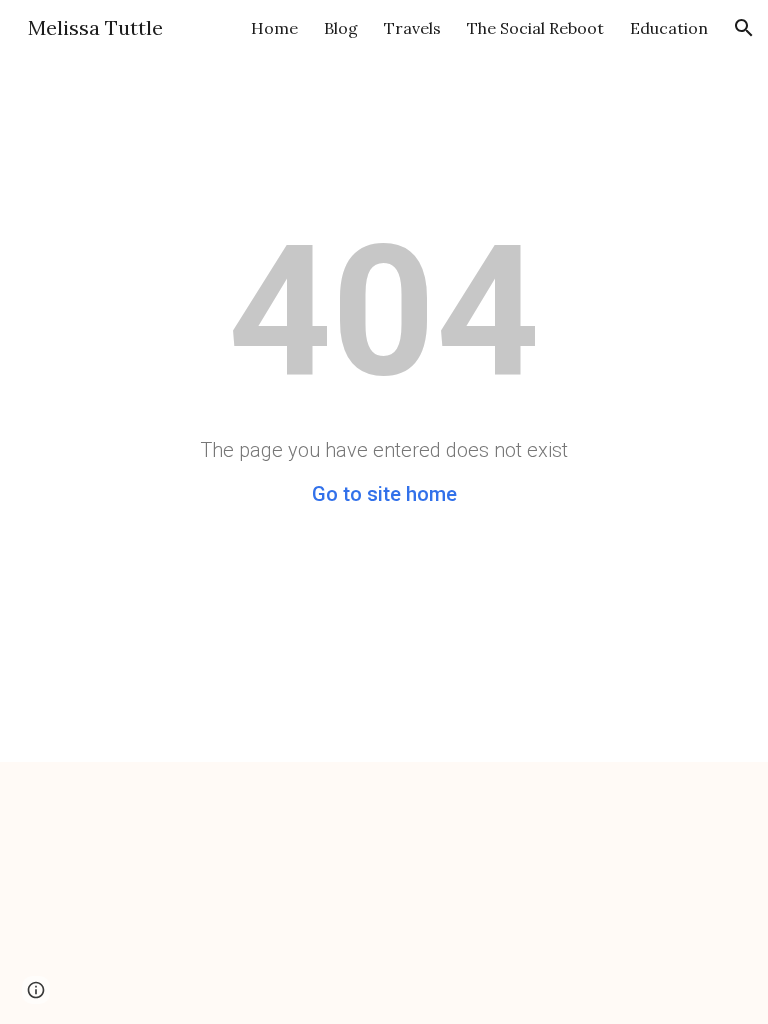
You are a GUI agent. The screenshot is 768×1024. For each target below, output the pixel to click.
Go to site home (384, 494)
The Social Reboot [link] (535, 28)
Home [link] (274, 28)
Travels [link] (412, 28)
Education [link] (669, 28)
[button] (744, 28)
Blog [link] (341, 28)
